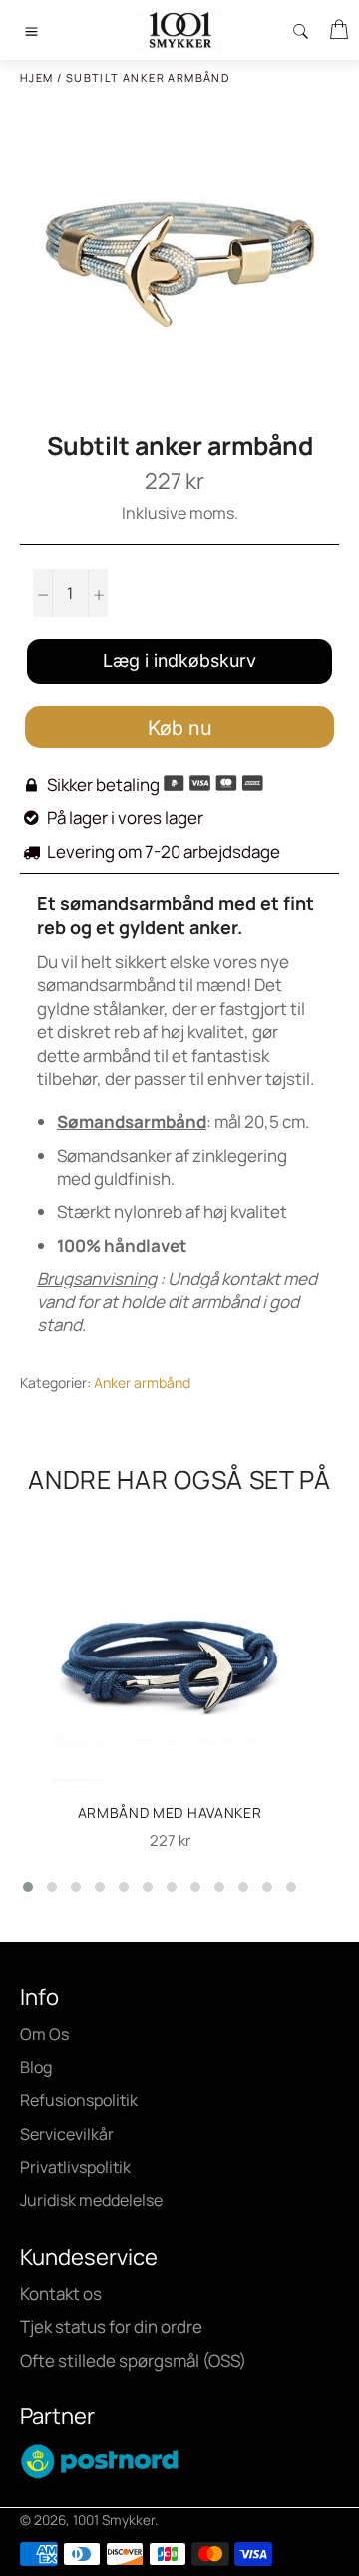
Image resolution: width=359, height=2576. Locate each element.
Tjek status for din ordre (111, 2326)
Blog (36, 2067)
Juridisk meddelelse (91, 2200)
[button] (28, 1887)
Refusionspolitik (79, 2100)
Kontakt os (61, 2293)
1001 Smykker (114, 2520)
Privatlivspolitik (75, 2167)
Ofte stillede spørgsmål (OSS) (133, 2360)
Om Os (44, 2034)
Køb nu (180, 728)
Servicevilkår (67, 2134)
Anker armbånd (142, 1383)
